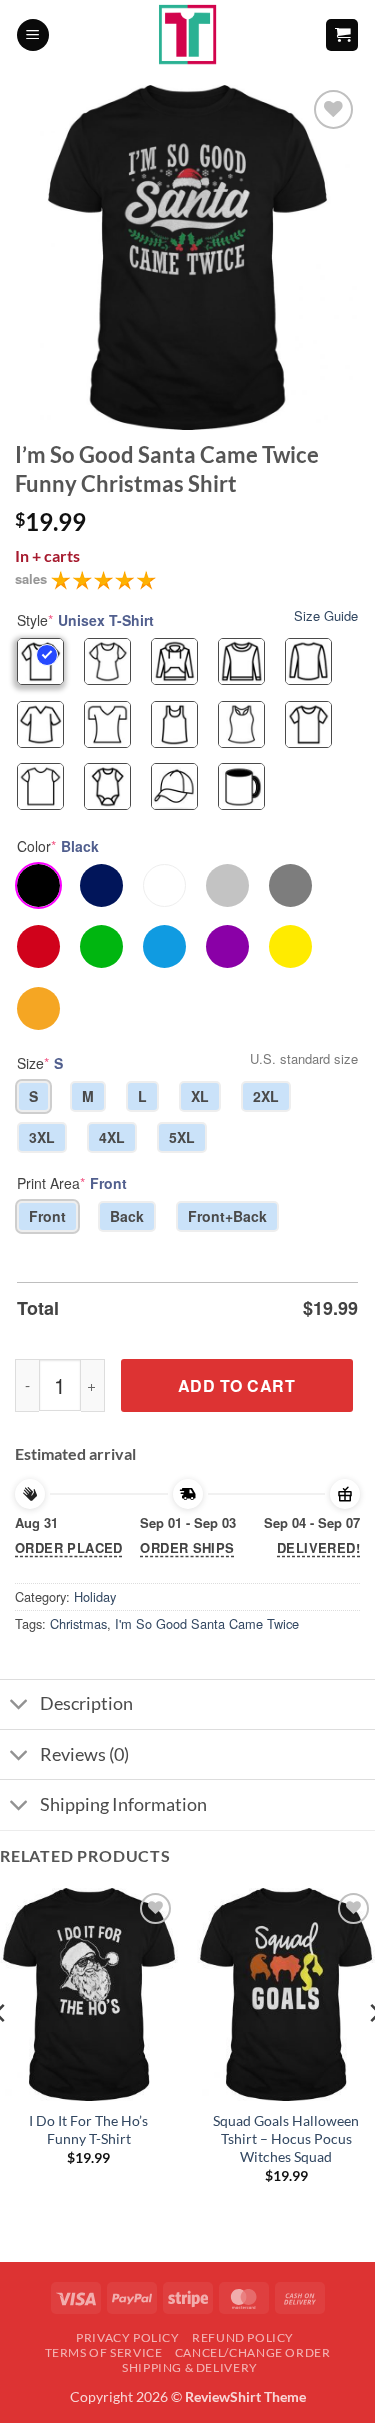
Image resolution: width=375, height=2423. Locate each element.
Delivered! (318, 1547)
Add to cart (236, 1385)
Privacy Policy (128, 2337)
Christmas (78, 1623)
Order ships (187, 1547)
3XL (42, 1137)
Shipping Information (123, 1804)
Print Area (72, 1183)
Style (85, 620)
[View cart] (342, 35)
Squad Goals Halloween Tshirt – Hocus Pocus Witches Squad (286, 2138)
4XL (112, 1137)
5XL (182, 1137)
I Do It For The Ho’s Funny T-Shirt (88, 2130)
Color (58, 846)
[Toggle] (19, 1706)
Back (127, 1216)
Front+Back (227, 1216)
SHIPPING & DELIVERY (190, 2367)
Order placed (69, 1547)
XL (200, 1096)
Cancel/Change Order (253, 2352)
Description (86, 1703)
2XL (266, 1096)
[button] (33, 35)
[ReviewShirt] (187, 35)
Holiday (95, 1596)
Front (47, 1216)
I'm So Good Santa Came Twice (207, 1623)
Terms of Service (104, 2352)
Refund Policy (243, 2337)
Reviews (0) (84, 1754)
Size (40, 1063)
